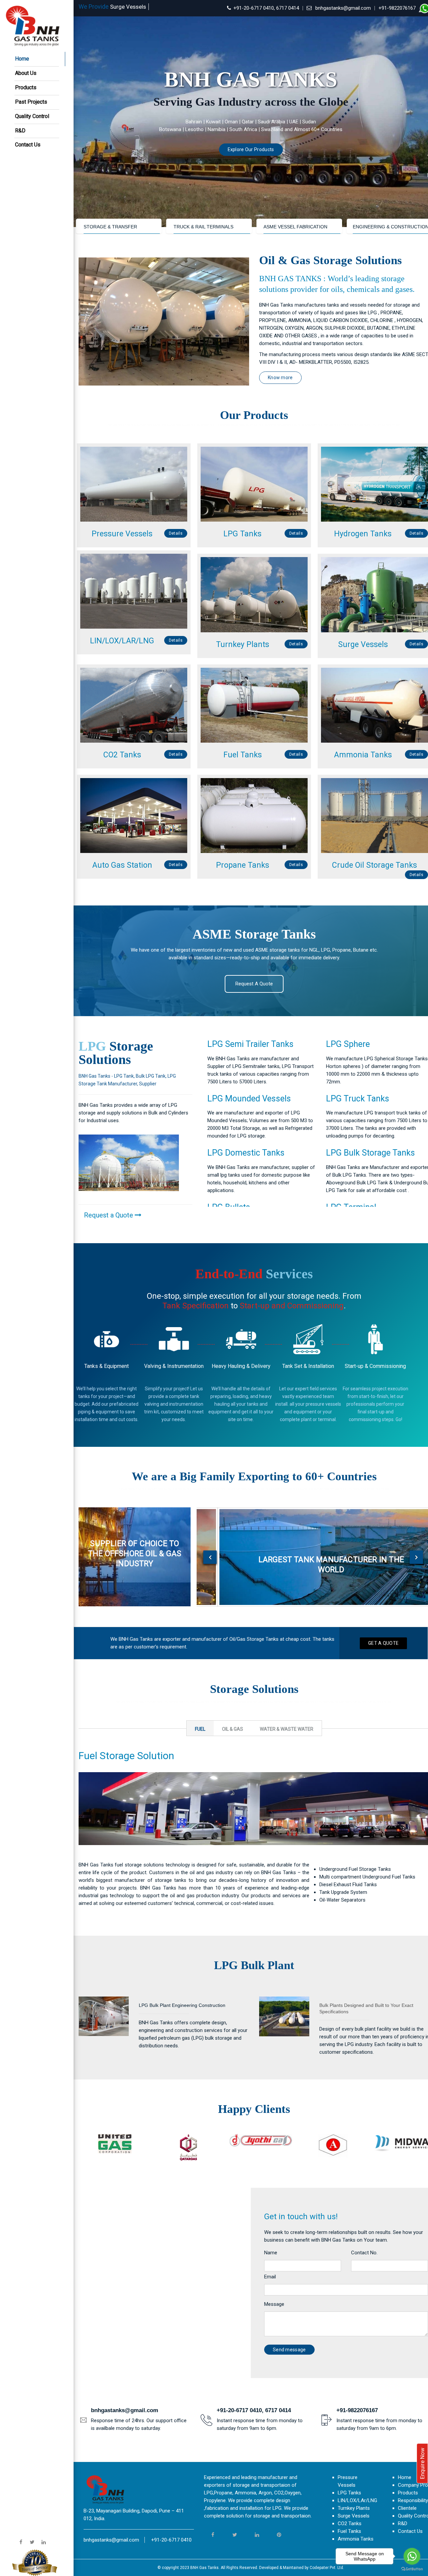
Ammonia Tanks (356, 2539)
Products (26, 87)
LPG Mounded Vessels (249, 1099)
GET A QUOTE (383, 1643)
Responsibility (413, 2500)
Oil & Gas (233, 1729)
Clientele (407, 2508)
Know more (280, 378)
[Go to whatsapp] (412, 2556)
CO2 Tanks (350, 2524)
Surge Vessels (354, 2516)
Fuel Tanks (349, 2531)
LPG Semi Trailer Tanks (250, 1044)
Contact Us (28, 145)
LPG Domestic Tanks (246, 1153)
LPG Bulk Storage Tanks (370, 1153)
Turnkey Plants (354, 2508)
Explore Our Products (251, 149)
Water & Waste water (287, 1729)
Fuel (200, 1729)
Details (176, 533)
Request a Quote (109, 1215)
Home (22, 59)
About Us (26, 73)
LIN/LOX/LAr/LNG (357, 2500)
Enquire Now (422, 2463)
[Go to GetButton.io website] (412, 2569)
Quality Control (32, 116)
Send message (289, 2350)
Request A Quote (254, 984)
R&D (20, 131)
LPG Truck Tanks (358, 1099)
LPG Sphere (348, 1044)
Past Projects (31, 102)
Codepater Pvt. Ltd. (327, 2568)
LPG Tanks (349, 2493)
